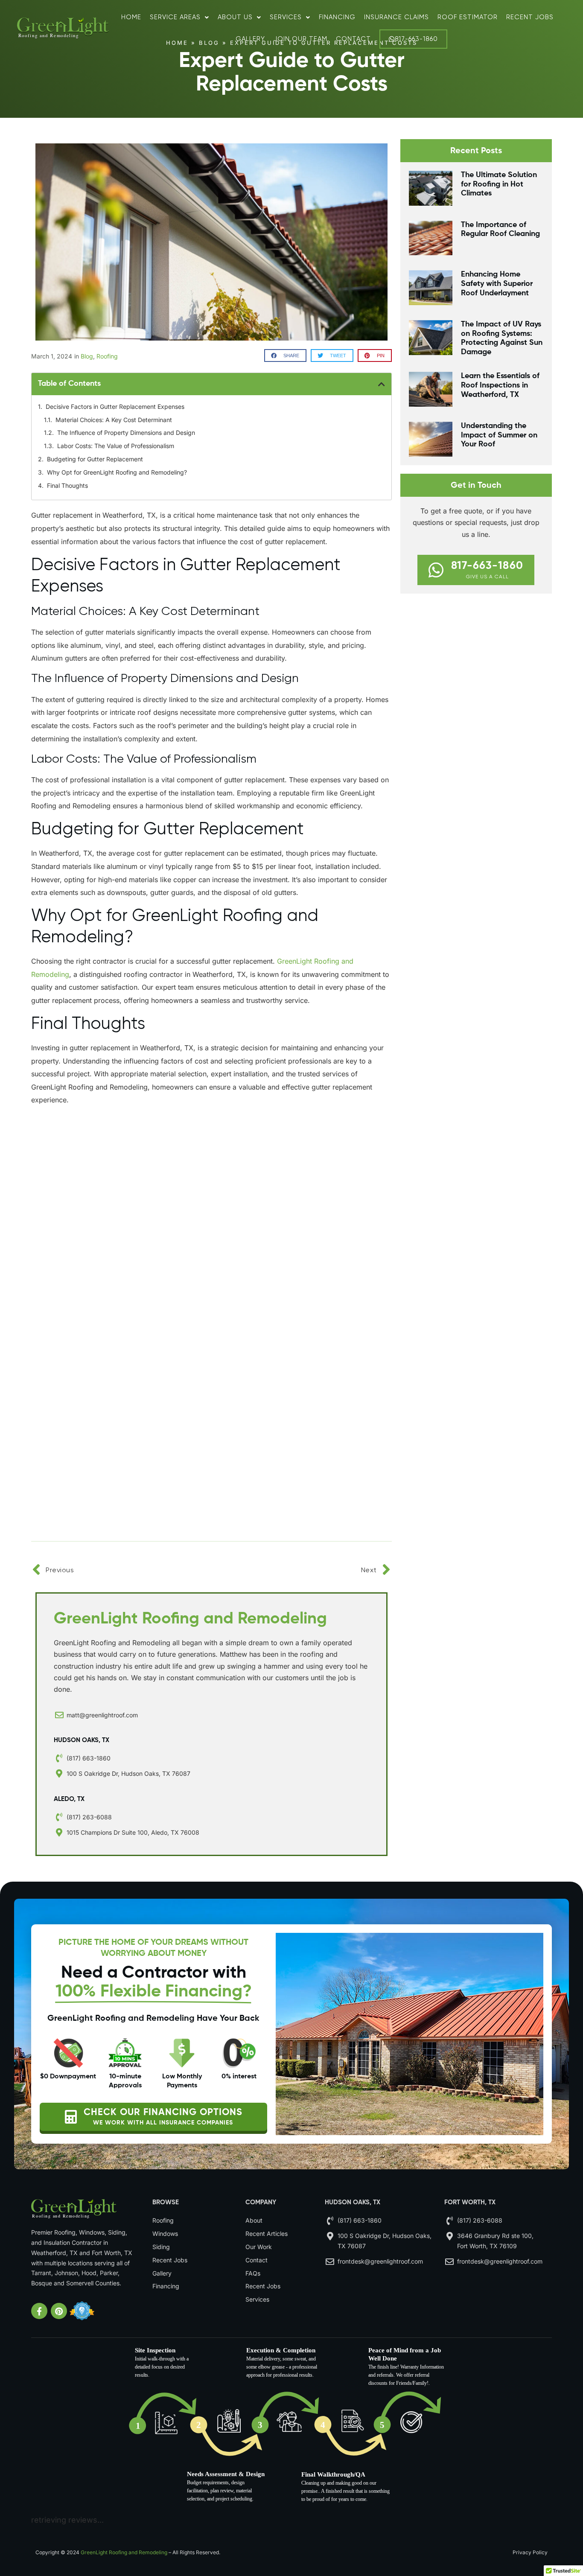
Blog (87, 356)
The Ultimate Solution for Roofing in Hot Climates (499, 184)
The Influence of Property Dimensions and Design (126, 433)
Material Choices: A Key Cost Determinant (114, 420)
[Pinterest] (59, 2311)
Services (286, 17)
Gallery (250, 39)
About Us (235, 17)
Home (131, 17)
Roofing (107, 356)
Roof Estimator (468, 17)
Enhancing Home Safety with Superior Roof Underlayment (497, 284)
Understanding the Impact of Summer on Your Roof (499, 435)
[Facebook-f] (39, 2311)
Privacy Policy (530, 2552)
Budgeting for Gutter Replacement (95, 459)
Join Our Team (300, 39)
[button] (285, 356)
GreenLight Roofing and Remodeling (124, 2552)
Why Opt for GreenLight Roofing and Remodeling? (117, 472)
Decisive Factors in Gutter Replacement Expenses (115, 407)
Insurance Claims (396, 17)
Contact (353, 39)
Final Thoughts (67, 485)
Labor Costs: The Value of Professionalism (116, 446)
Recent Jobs (530, 17)
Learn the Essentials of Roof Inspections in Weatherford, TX (500, 385)
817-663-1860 (416, 39)
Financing (337, 17)
